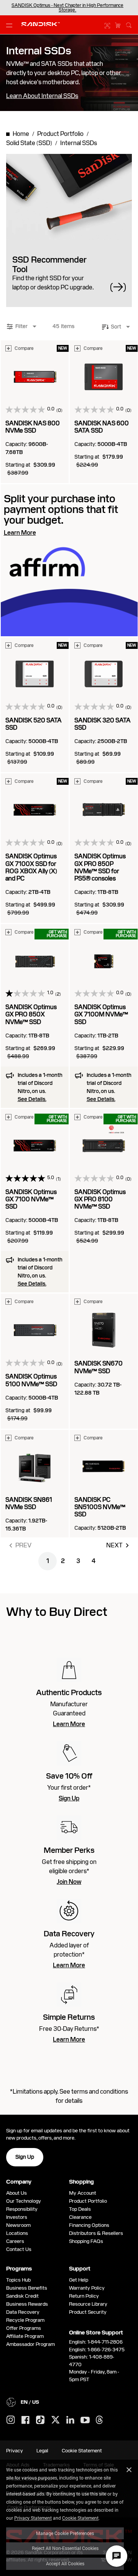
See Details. (32, 1099)
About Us (16, 2193)
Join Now (69, 1882)
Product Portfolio (88, 2201)
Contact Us (19, 2249)
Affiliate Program (25, 2336)
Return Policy (84, 2296)
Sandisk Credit (22, 2296)
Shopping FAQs (86, 2241)
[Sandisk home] (41, 24)
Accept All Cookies (65, 2563)
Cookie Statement (80, 2518)
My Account (83, 2193)
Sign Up (69, 1798)
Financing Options (89, 2225)
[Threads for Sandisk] (99, 2420)
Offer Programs (24, 2328)
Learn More (69, 1724)
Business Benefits (27, 2288)
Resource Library (88, 2304)
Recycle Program (25, 2320)
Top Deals (80, 2209)
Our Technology (24, 2201)
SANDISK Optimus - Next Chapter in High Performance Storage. (67, 8)
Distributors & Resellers (96, 2233)
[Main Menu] (11, 25)
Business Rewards (27, 2304)
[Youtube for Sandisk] (85, 2420)
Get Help (79, 2280)
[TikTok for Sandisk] (40, 2420)
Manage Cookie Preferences (65, 2533)
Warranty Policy (87, 2288)
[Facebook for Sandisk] (25, 2420)
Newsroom (18, 2225)
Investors (17, 2217)
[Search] (129, 24)
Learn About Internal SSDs (42, 96)
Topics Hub (18, 2280)
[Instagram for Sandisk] (11, 2420)
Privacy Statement (33, 2518)
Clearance (80, 2217)
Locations (17, 2233)
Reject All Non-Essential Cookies (65, 2548)
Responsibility (22, 2209)
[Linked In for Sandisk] (70, 2420)
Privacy (15, 2451)
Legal (42, 2451)
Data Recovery (23, 2312)
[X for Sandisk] (56, 2420)
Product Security (88, 2312)
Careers (15, 2241)
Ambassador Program (30, 2344)
